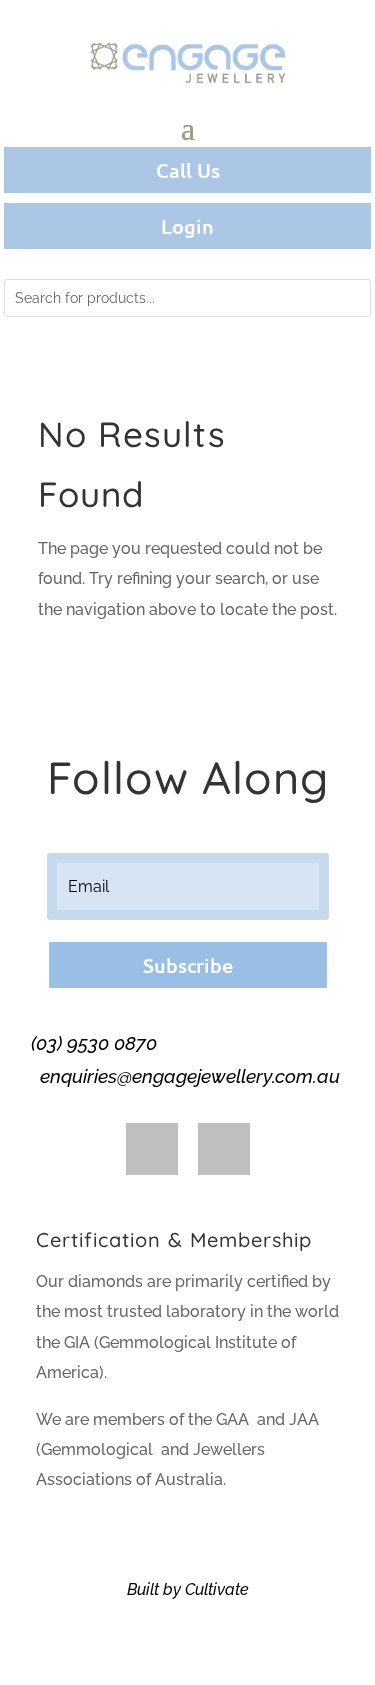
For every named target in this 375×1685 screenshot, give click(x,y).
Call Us (188, 170)
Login (187, 226)
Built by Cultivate (188, 1589)
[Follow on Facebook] (152, 1149)
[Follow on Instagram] (224, 1149)
